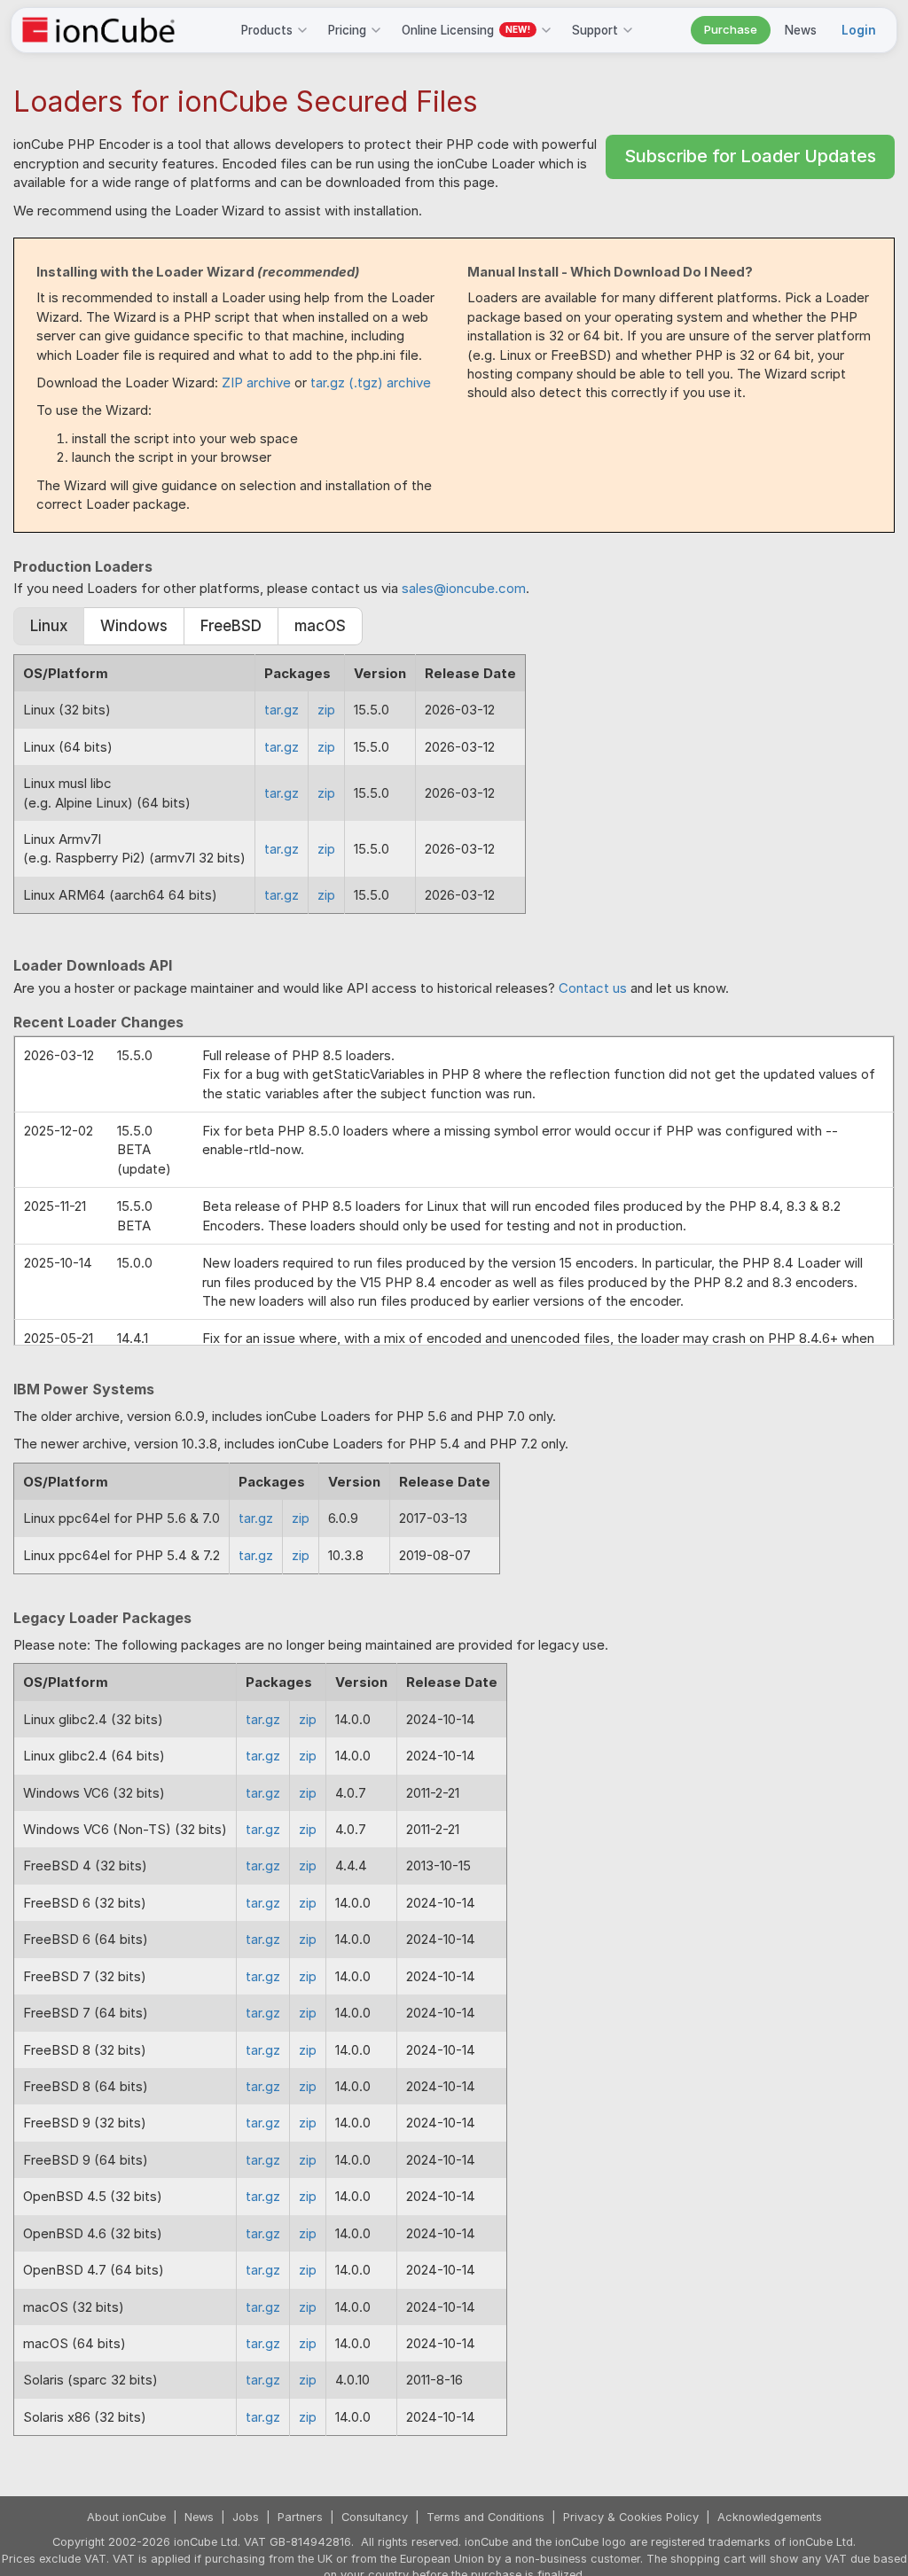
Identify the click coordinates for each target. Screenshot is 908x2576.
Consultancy (375, 2517)
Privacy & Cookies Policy (631, 2517)
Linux (49, 626)
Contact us (593, 988)
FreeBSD (231, 626)
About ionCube (126, 2517)
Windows (134, 626)
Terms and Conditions (485, 2517)
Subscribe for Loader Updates (750, 156)
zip (326, 710)
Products (267, 30)
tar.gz (282, 710)
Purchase (731, 29)
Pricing (347, 30)
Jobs (246, 2517)
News (801, 30)
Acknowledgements (770, 2517)
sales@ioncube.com (464, 588)
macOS (320, 626)
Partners (300, 2517)
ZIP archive (256, 382)
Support (595, 30)
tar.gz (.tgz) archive (371, 382)
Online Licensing (466, 30)
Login (859, 30)
